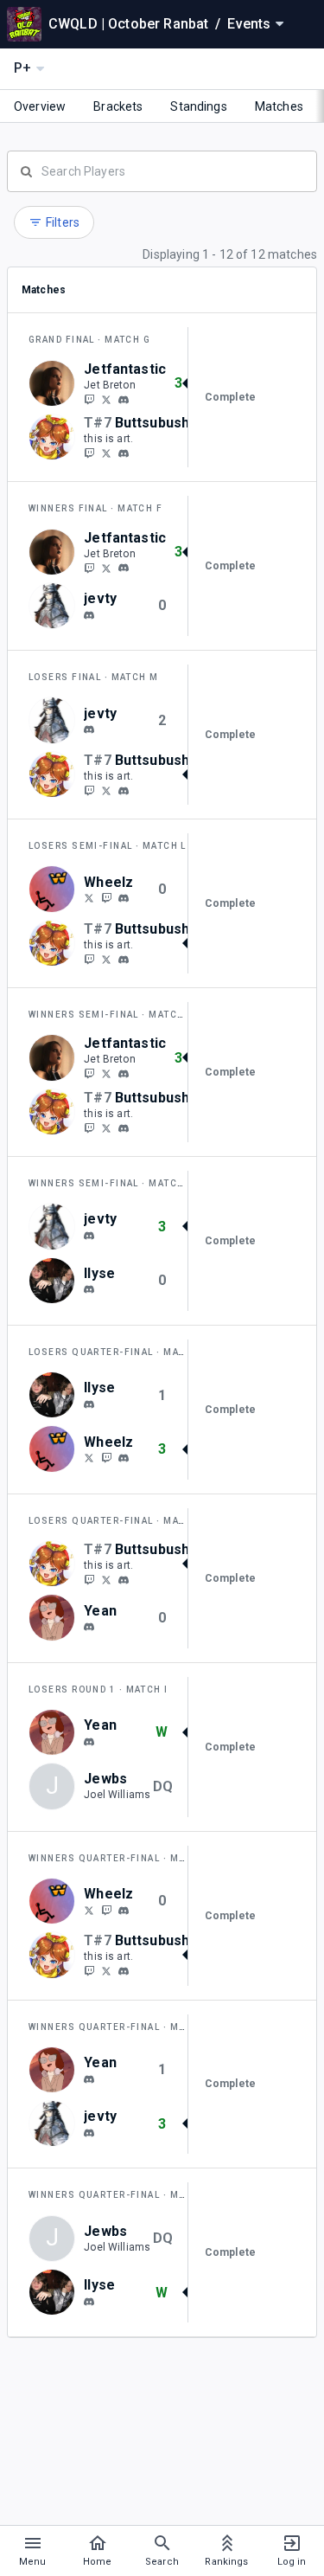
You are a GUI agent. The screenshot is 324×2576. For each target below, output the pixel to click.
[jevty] (89, 615)
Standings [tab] (198, 106)
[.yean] (89, 1627)
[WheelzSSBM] (89, 898)
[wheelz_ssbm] (124, 898)
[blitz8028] (89, 1290)
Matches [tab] (279, 106)
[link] (124, 399)
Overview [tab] (40, 106)
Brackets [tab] (118, 106)
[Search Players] (162, 170)
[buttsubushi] (124, 453)
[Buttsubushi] (89, 453)
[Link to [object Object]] (56, 383)
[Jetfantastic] (89, 399)
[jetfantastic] (124, 400)
